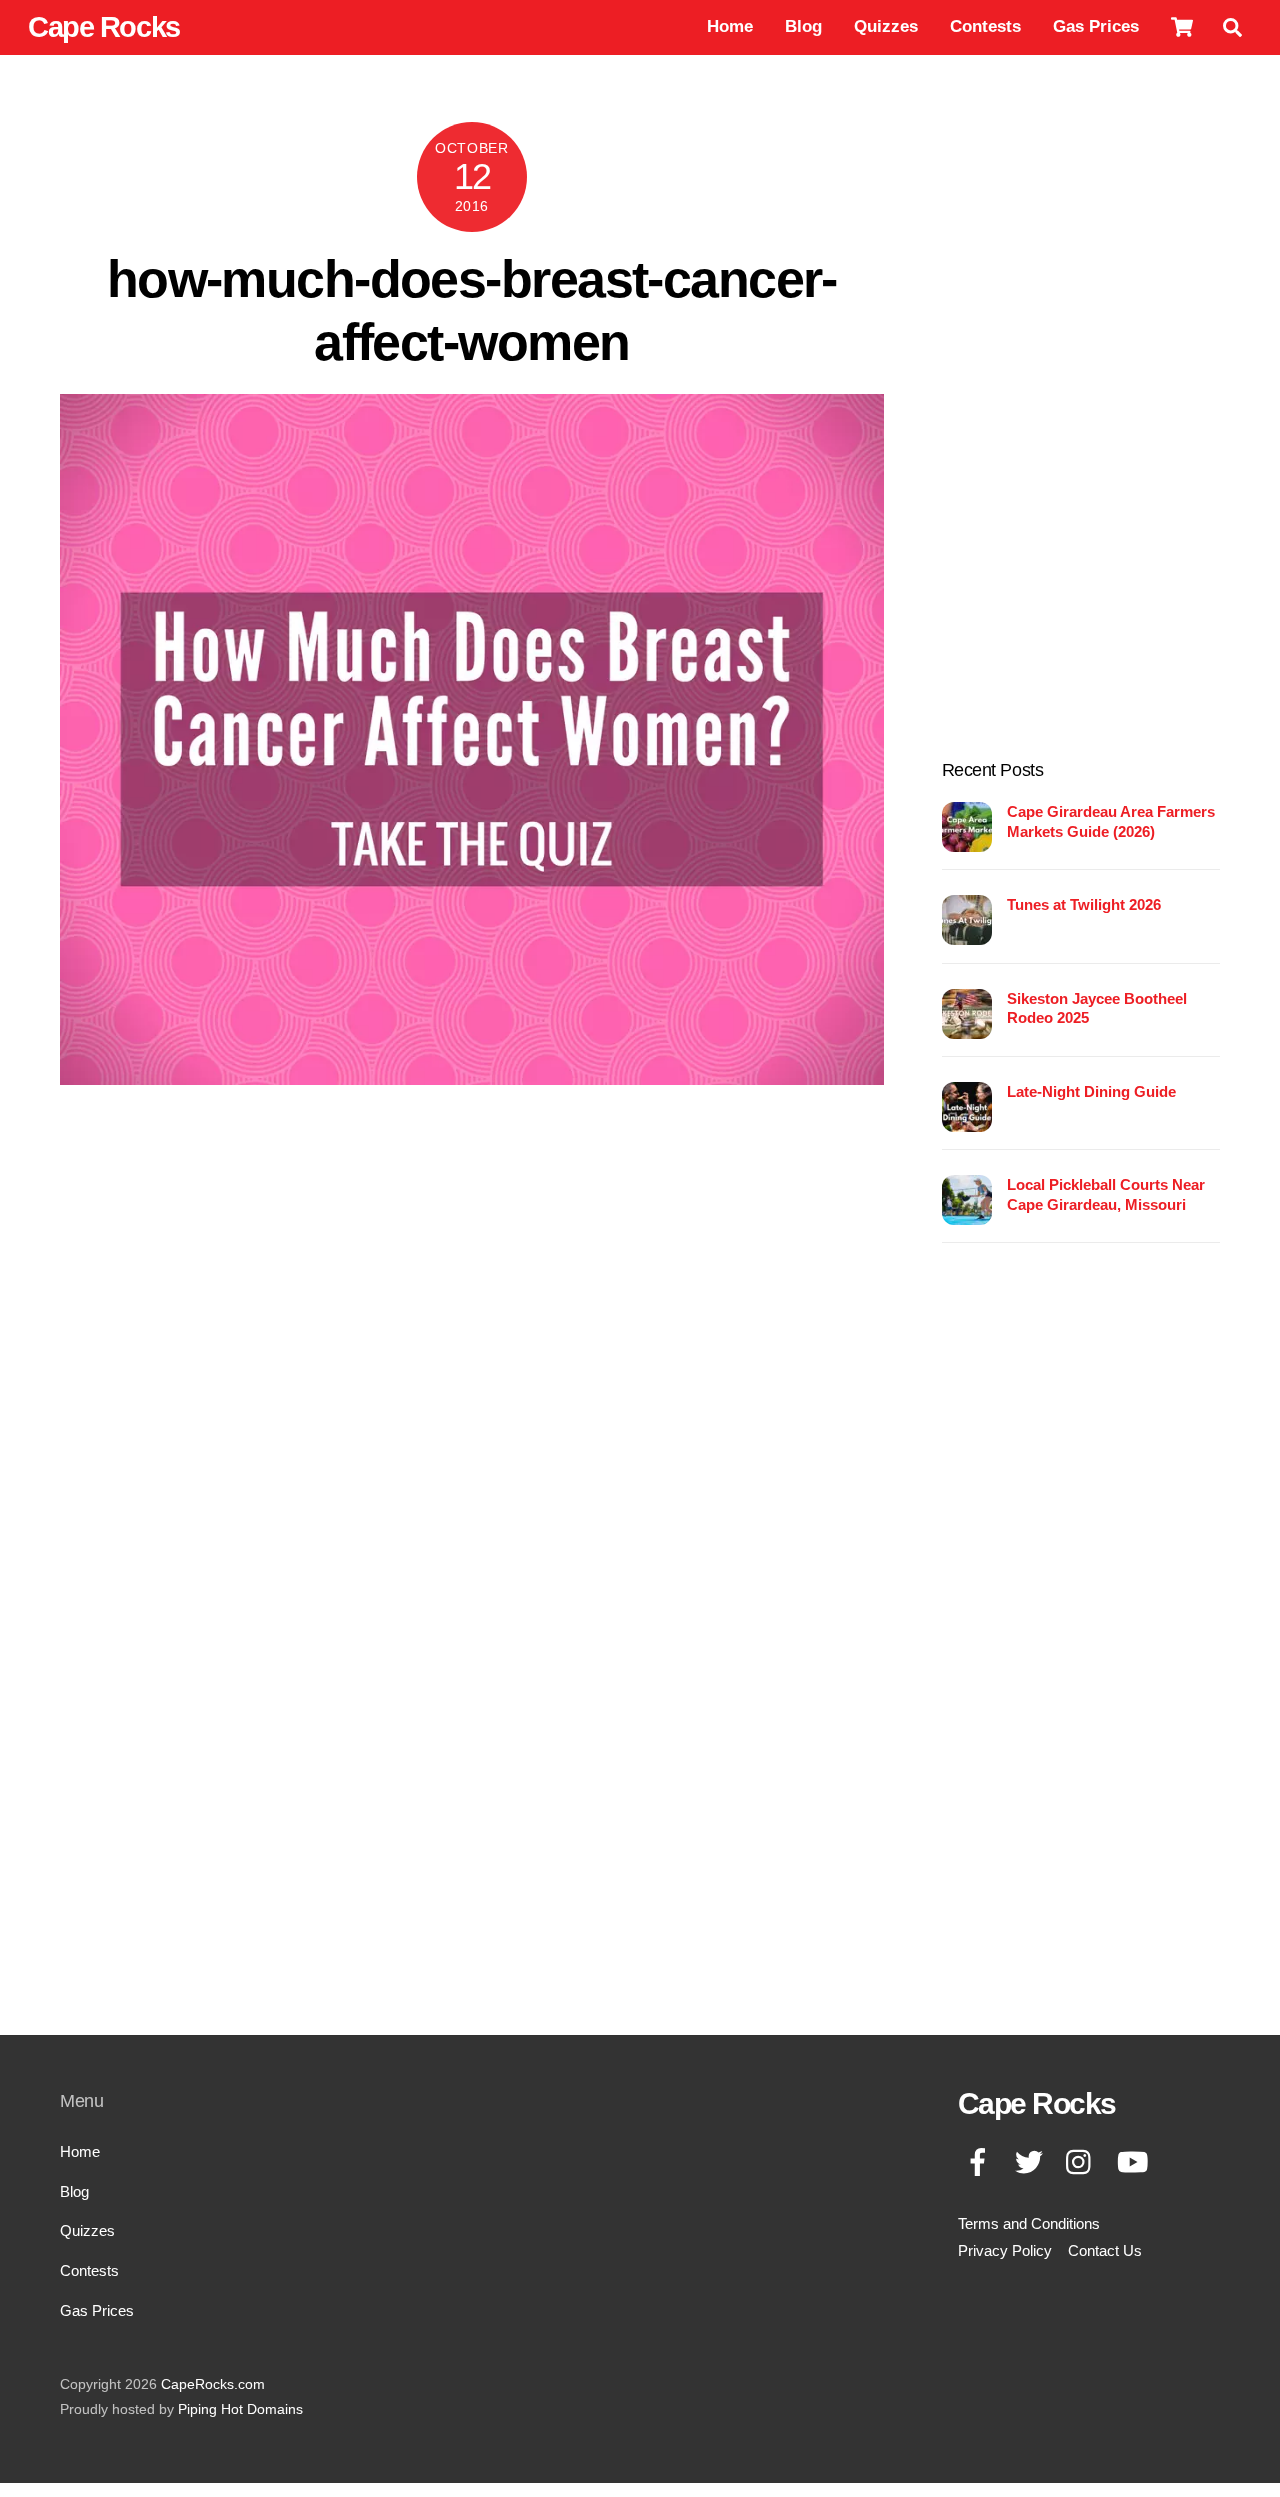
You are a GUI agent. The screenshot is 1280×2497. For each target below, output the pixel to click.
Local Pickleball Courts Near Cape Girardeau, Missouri (1106, 1194)
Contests (985, 26)
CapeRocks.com (213, 2384)
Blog (803, 26)
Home (730, 26)
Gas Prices (1096, 26)
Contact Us (1105, 2250)
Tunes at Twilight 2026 (1084, 904)
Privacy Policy (1005, 2250)
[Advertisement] (1081, 422)
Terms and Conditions (1029, 2223)
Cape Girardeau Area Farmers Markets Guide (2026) (1111, 821)
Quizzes (886, 26)
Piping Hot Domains (240, 2409)
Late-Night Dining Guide (1091, 1091)
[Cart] (1182, 27)
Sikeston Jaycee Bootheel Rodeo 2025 (1097, 1008)
